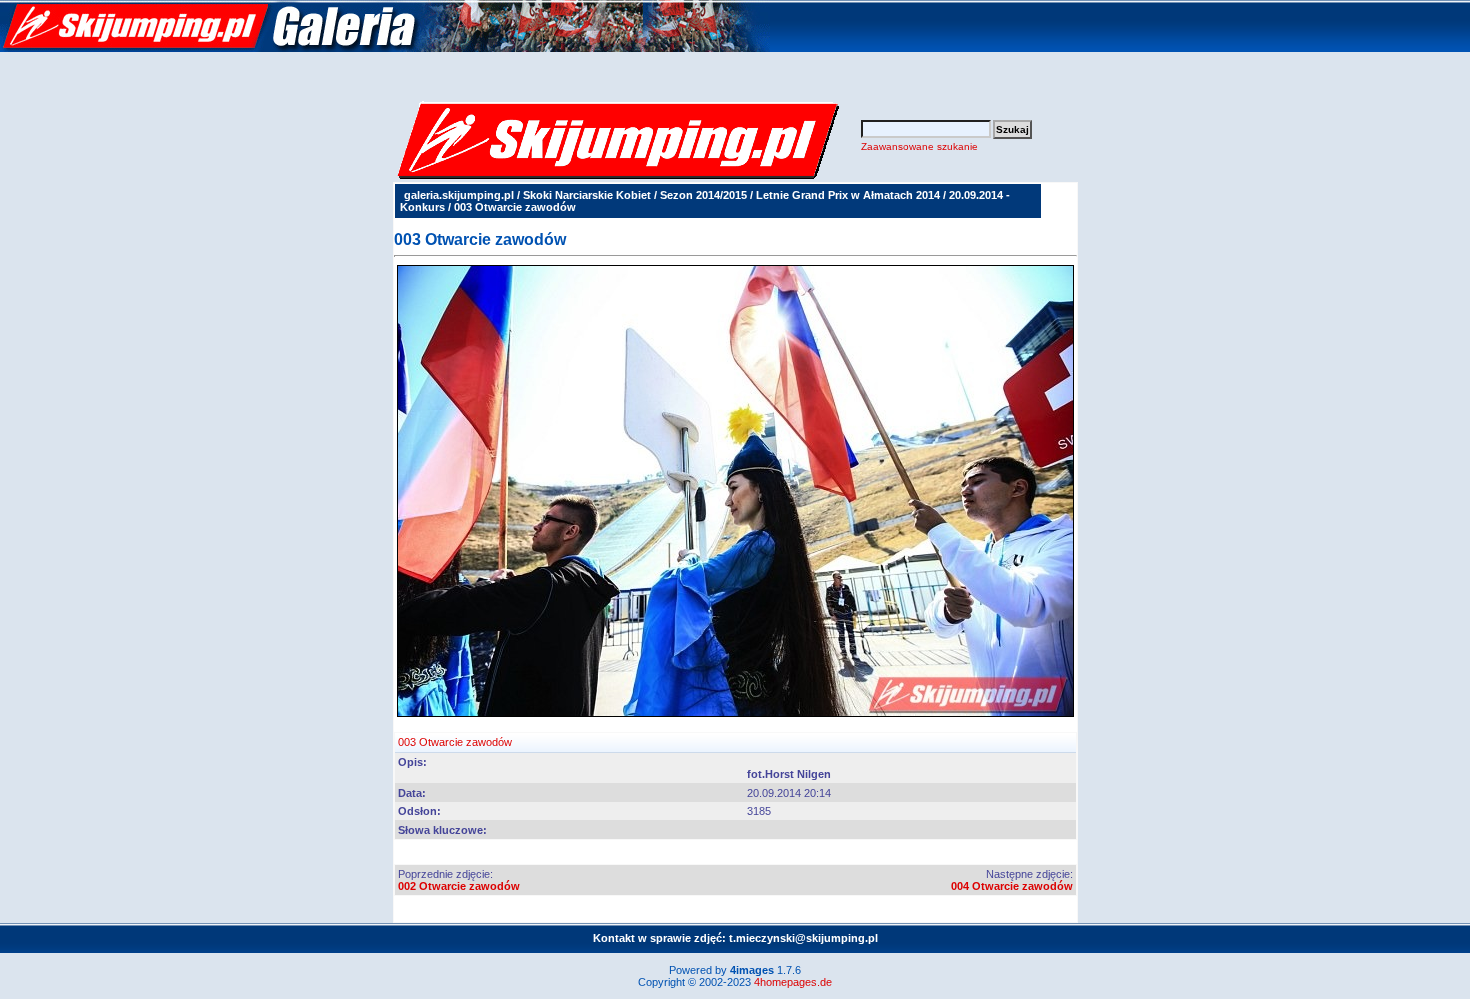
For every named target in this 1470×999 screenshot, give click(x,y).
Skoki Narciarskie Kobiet (587, 195)
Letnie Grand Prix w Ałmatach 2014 (848, 195)
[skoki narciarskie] (385, 48)
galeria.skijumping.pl (459, 195)
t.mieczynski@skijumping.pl (803, 938)
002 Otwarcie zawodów (459, 886)
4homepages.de (793, 982)
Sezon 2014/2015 (703, 195)
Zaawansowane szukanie (919, 146)
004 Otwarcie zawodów (1012, 886)
